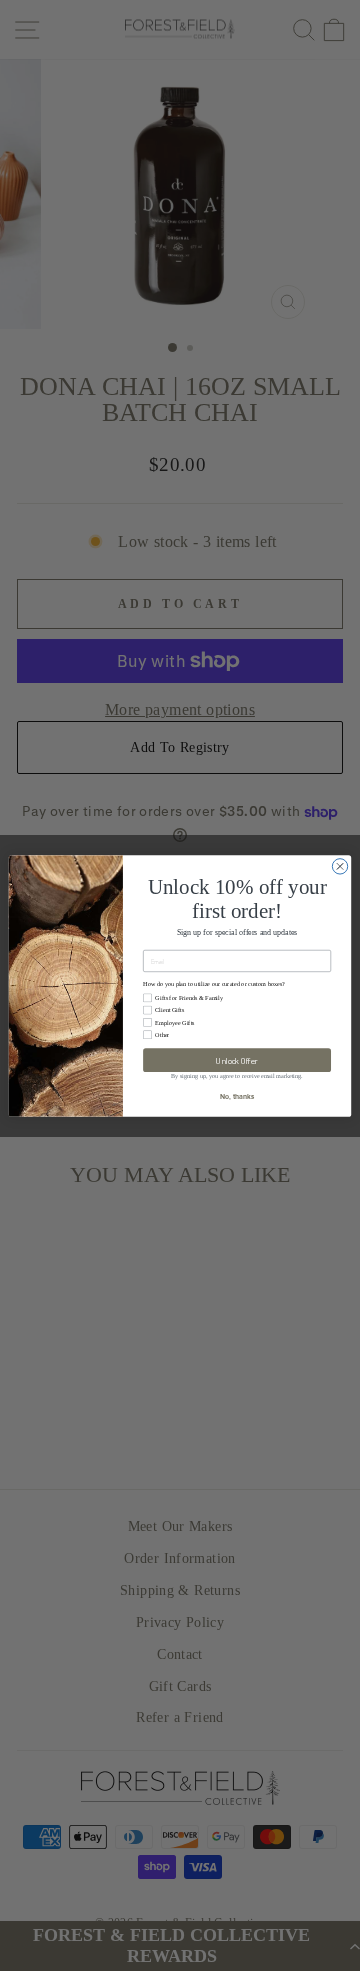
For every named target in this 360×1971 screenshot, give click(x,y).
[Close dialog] (339, 865)
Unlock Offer (236, 1059)
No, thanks (237, 1096)
